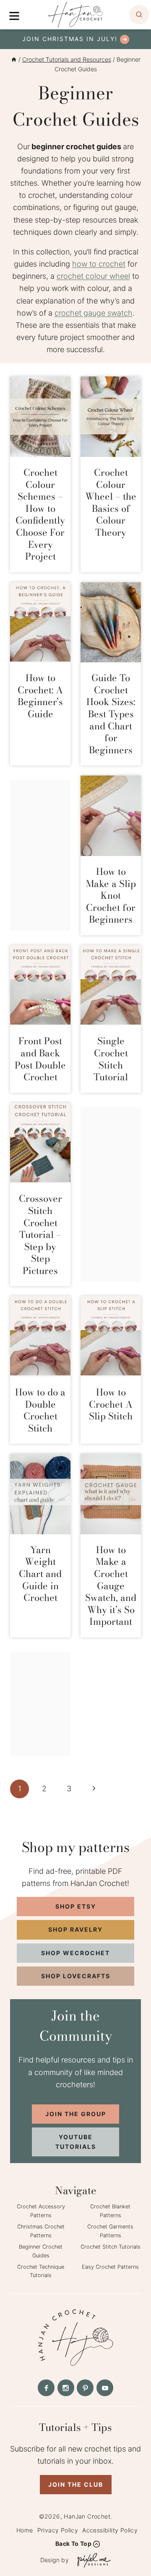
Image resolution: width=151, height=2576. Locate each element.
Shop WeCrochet (75, 1953)
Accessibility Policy (110, 2530)
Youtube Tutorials (76, 2141)
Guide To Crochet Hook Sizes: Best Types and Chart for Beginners (111, 714)
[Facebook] (46, 2388)
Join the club (76, 2484)
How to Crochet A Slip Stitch (111, 1404)
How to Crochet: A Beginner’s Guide (40, 696)
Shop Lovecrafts (76, 1976)
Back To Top (73, 2544)
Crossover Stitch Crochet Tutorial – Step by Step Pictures (40, 1235)
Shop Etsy (76, 1906)
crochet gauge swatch (94, 313)
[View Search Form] (139, 15)
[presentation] (40, 417)
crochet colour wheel (93, 276)
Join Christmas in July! (70, 39)
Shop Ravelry (75, 1929)
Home (25, 2530)
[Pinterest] (85, 2388)
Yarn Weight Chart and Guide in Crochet (40, 1574)
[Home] (14, 59)
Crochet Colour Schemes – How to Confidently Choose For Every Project (40, 514)
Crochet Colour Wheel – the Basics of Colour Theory (111, 502)
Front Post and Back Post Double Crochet (40, 1059)
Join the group (76, 2114)
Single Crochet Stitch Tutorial (111, 1059)
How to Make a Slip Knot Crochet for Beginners (111, 895)
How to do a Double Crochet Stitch (40, 1410)
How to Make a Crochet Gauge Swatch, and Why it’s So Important (111, 1586)
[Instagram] (66, 2388)
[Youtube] (105, 2388)
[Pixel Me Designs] (92, 2560)
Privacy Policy (58, 2530)
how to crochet (99, 264)
